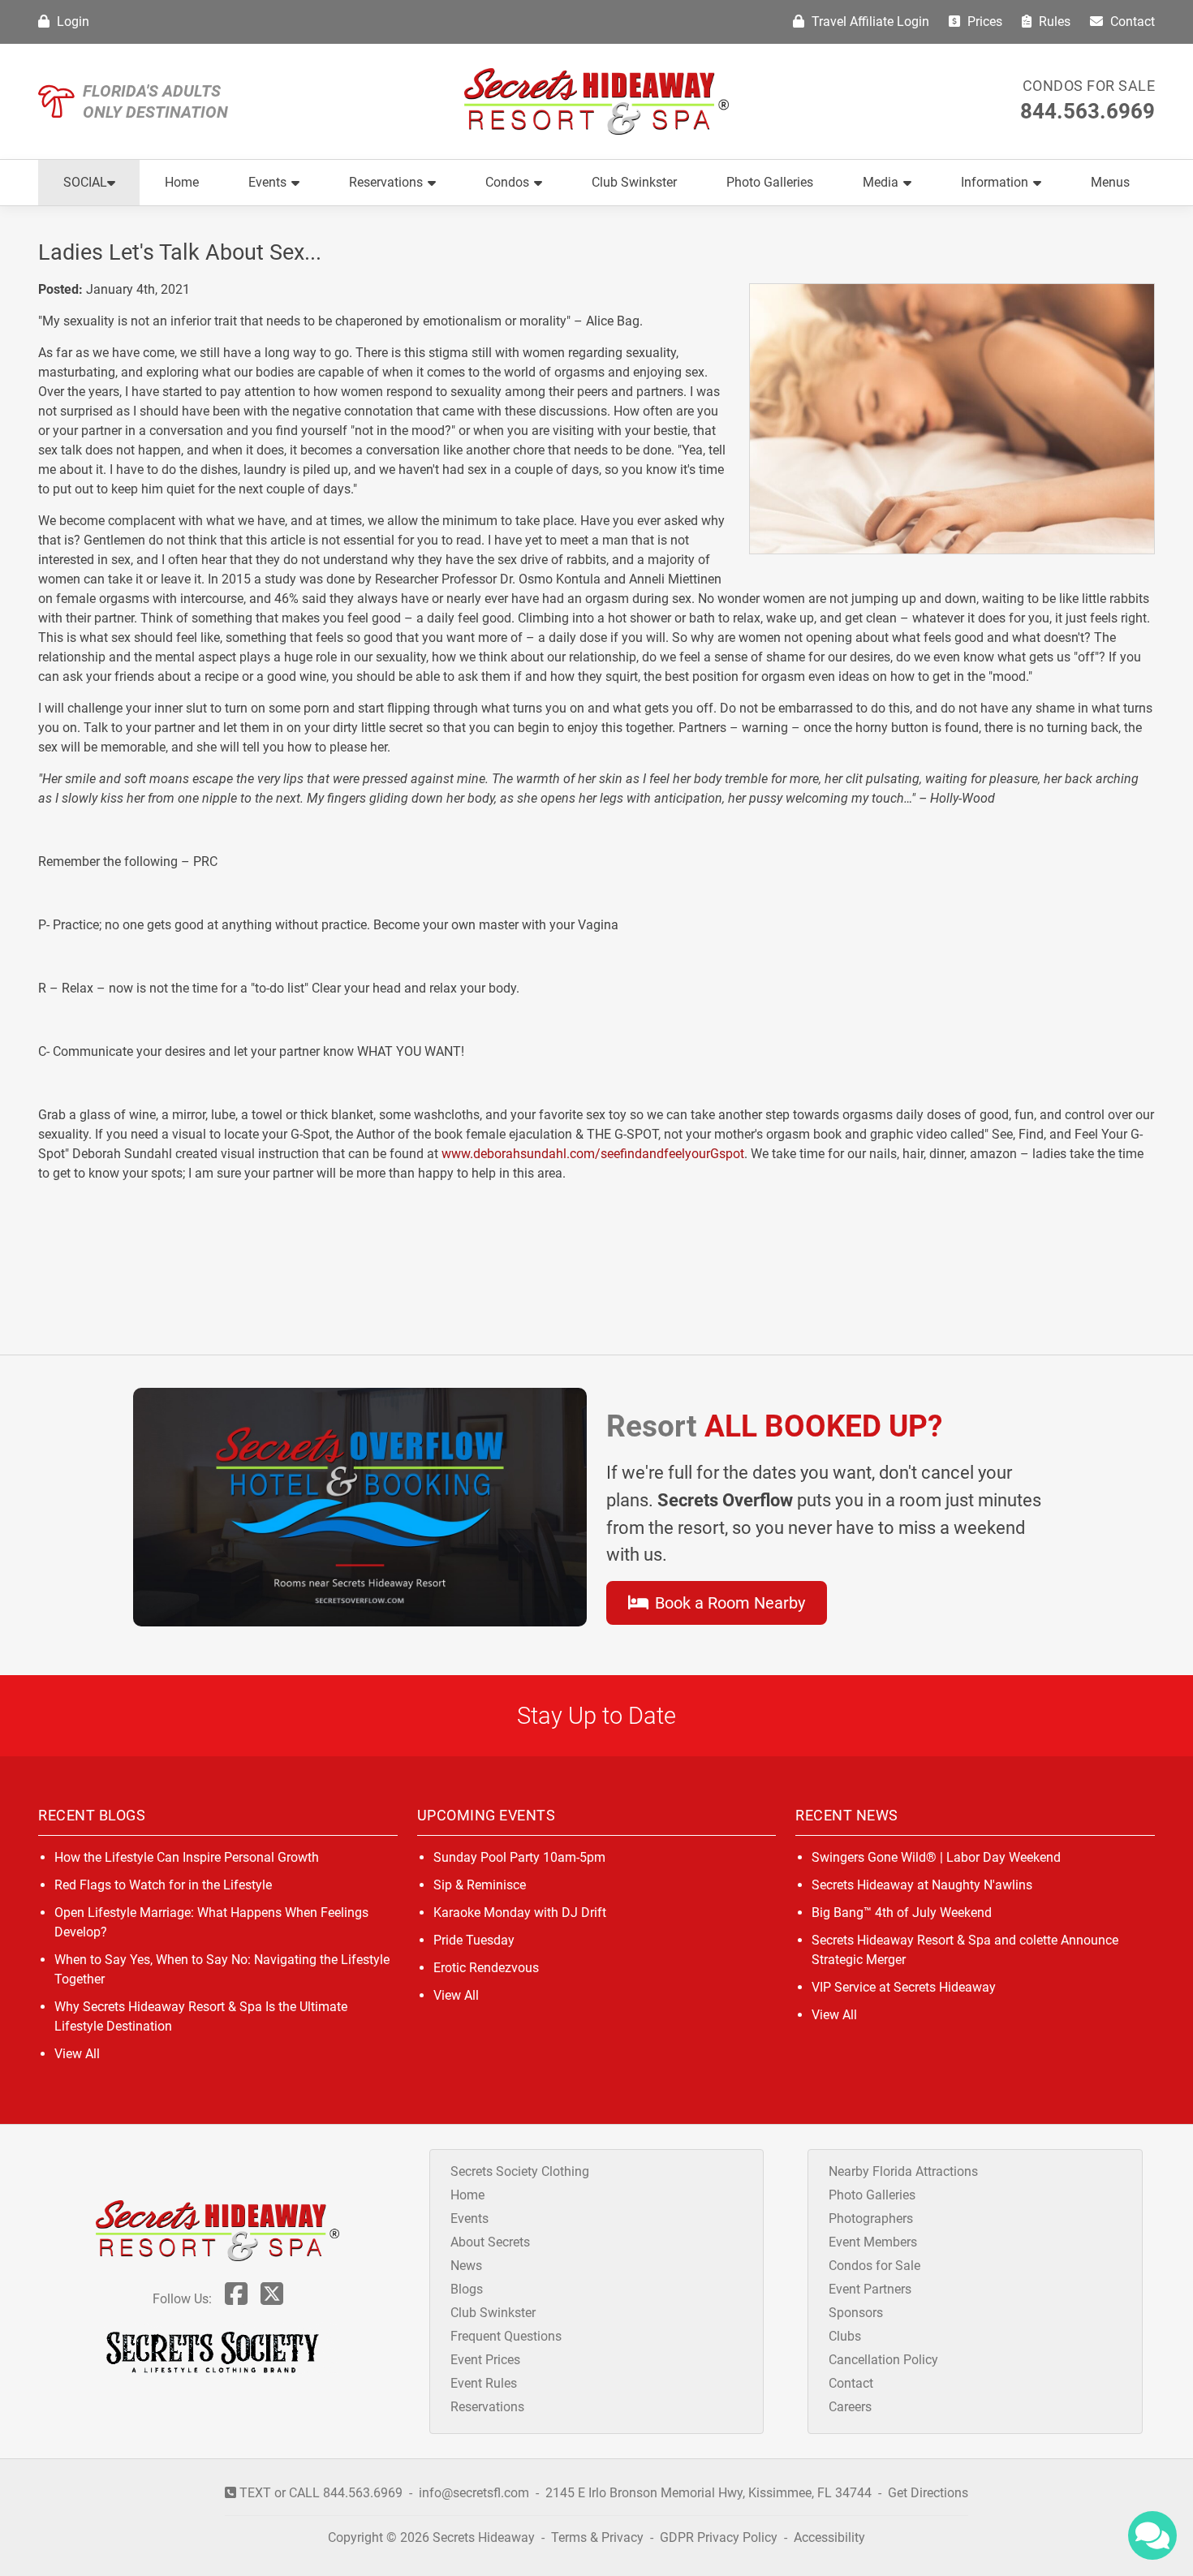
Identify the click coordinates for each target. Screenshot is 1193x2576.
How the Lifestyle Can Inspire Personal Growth (187, 1857)
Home (182, 182)
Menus (1110, 182)
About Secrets (490, 2242)
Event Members (873, 2242)
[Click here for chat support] (1152, 2535)
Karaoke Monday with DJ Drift (520, 1913)
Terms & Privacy (597, 2537)
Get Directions (928, 2493)
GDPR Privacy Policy (720, 2537)
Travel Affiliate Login (869, 22)
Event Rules (484, 2383)
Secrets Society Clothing (520, 2171)
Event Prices (485, 2360)
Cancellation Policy (883, 2360)
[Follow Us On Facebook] (236, 2299)
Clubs (845, 2336)
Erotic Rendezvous (486, 1968)
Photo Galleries (770, 182)
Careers (850, 2407)
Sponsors (856, 2313)
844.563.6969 (1087, 111)
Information (995, 182)
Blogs (467, 2289)
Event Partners (870, 2289)
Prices (983, 22)
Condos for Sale (1089, 86)
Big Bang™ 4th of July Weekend (902, 1913)
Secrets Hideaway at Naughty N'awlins (922, 1885)
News (466, 2266)
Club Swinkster (634, 182)
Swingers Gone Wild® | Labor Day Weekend (936, 1857)
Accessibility (829, 2537)
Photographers (871, 2218)
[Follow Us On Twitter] (272, 2299)
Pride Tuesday (474, 1940)
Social (85, 182)
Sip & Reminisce (480, 1885)
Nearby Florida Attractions (903, 2171)
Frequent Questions (506, 2336)
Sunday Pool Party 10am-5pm (519, 1857)
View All (77, 2054)
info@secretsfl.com (474, 2493)
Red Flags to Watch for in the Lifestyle (163, 1885)
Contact (1131, 22)
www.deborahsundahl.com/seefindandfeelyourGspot (593, 1154)
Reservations (386, 182)
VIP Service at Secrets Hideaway (904, 1987)
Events (267, 182)
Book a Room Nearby (728, 1603)
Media (881, 182)
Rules (1053, 22)
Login (71, 22)
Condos (507, 182)
